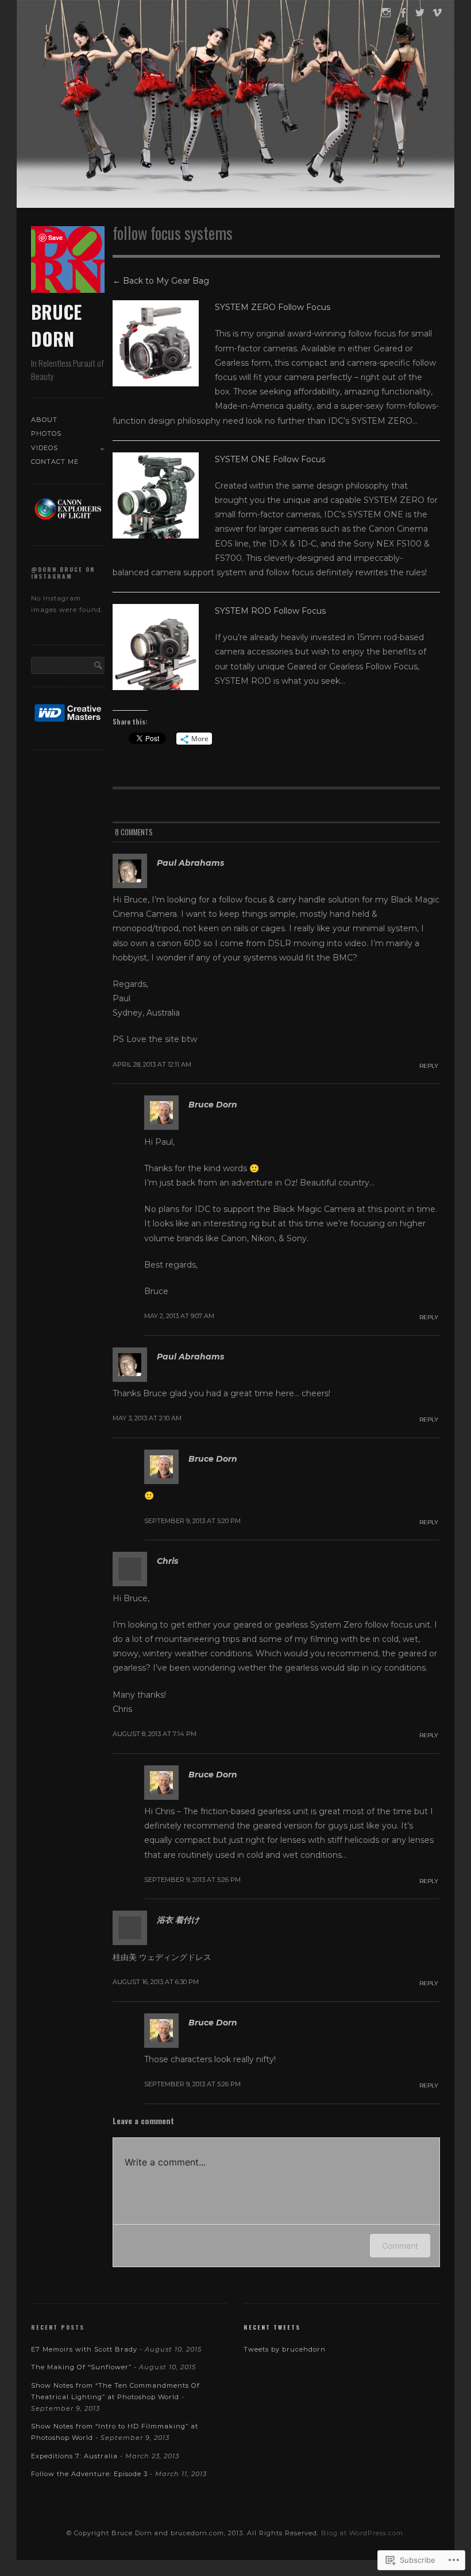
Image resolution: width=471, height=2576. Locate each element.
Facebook (402, 19)
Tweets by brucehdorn (285, 2349)
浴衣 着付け (178, 1920)
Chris (167, 1561)
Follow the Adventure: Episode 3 (89, 2474)
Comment (400, 2246)
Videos (45, 448)
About (44, 420)
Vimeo (437, 19)
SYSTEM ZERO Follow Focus (273, 307)
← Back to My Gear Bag (161, 281)
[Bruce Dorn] (235, 106)
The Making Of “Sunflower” (81, 2367)
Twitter (420, 19)
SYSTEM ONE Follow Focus (270, 459)
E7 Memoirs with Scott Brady (84, 2349)
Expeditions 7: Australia (74, 2456)
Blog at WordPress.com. (363, 2533)
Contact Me (55, 462)
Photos (46, 433)
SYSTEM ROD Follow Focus (270, 611)
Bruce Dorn (56, 325)
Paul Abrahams (190, 863)
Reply (429, 1066)
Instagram (385, 19)
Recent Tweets (272, 2327)
